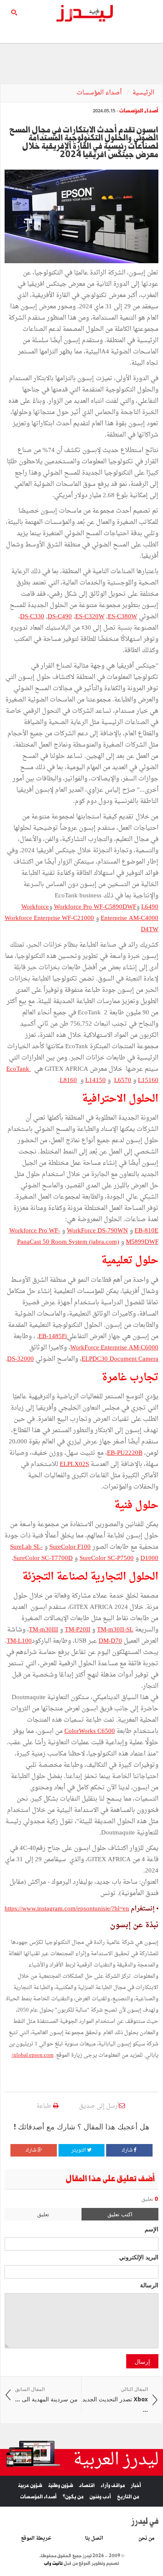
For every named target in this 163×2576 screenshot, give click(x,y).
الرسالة (149, 2285)
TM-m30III (43, 1630)
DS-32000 (20, 1359)
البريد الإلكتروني (139, 2257)
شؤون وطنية (61, 2486)
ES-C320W (90, 617)
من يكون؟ (73, 2497)
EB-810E (146, 1231)
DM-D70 (110, 1641)
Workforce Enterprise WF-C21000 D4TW (81, 924)
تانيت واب (53, 2563)
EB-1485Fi (53, 1337)
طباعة (45, 2106)
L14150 (96, 1081)
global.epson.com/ (33, 2055)
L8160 (68, 1081)
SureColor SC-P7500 (107, 1559)
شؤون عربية (30, 2486)
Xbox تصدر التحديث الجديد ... (115, 2400)
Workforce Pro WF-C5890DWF (95, 907)
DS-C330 (32, 617)
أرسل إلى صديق (99, 2106)
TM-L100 (19, 1641)
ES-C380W (122, 617)
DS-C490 (60, 617)
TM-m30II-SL (115, 1630)
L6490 (150, 907)
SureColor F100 (70, 1547)
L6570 (123, 1081)
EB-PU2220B (125, 1453)
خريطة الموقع (36, 2538)
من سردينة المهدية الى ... (46, 2394)
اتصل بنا (94, 2538)
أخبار (136, 2486)
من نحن (146, 2538)
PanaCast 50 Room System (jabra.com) (68, 1242)
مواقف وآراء (113, 2486)
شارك (128, 2150)
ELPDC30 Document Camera (120, 1359)
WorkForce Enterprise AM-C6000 (114, 1348)
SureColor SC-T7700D (43, 1559)
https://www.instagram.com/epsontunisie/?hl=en (67, 1909)
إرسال (142, 2361)
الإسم (152, 2229)
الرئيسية (143, 93)
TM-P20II (78, 1630)
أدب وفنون (100, 2497)
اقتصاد (87, 2486)
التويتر (79, 2150)
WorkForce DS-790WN (97, 1231)
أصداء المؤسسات (100, 93)
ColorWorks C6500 (90, 1731)
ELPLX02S (74, 1465)
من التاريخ (128, 2497)
